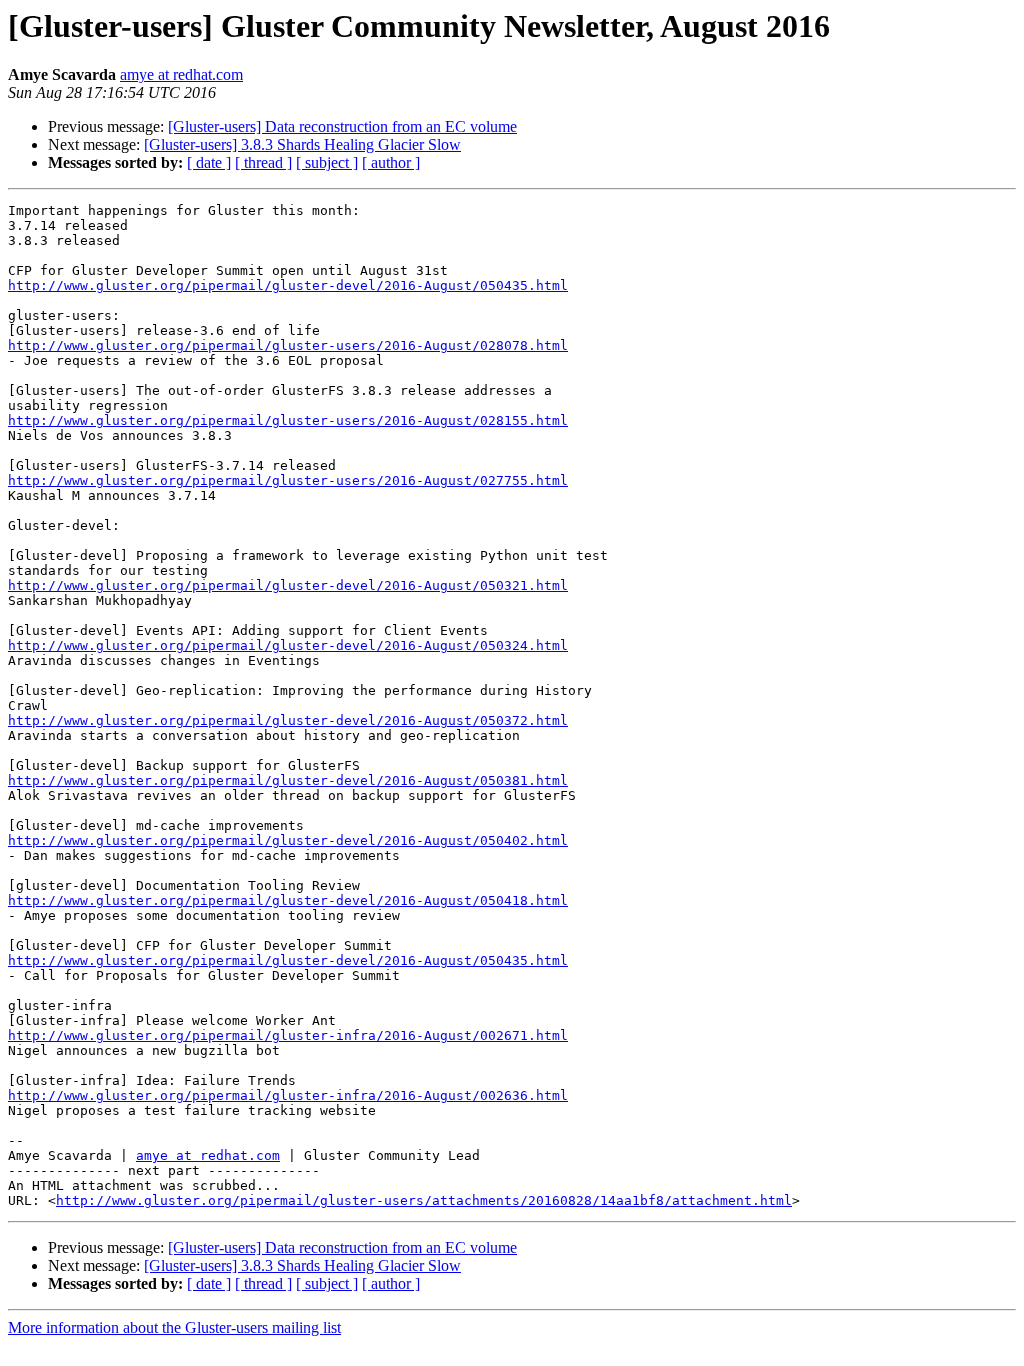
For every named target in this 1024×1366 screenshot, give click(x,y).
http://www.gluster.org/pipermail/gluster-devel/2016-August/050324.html (288, 645)
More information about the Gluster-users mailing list (174, 1327)
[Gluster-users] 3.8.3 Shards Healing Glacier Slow (302, 144)
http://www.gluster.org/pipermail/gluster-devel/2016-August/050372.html (288, 720)
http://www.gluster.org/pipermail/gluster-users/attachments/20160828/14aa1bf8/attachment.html (424, 1200)
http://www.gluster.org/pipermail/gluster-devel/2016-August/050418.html (288, 900)
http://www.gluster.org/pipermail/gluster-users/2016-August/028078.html (288, 345)
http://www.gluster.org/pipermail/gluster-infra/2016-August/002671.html (288, 1035)
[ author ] (391, 162)
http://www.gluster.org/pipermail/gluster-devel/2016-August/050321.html (288, 585)
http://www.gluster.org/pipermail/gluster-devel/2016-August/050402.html (288, 840)
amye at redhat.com (181, 74)
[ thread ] (263, 162)
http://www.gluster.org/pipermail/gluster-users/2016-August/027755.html (288, 480)
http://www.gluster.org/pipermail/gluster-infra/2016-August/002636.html (288, 1095)
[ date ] (209, 162)
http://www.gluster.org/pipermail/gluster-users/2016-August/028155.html (288, 420)
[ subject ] (327, 162)
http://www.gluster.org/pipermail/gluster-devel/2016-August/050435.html (288, 285)
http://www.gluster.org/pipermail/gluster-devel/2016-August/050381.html (288, 780)
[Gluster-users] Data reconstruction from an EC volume (342, 126)
